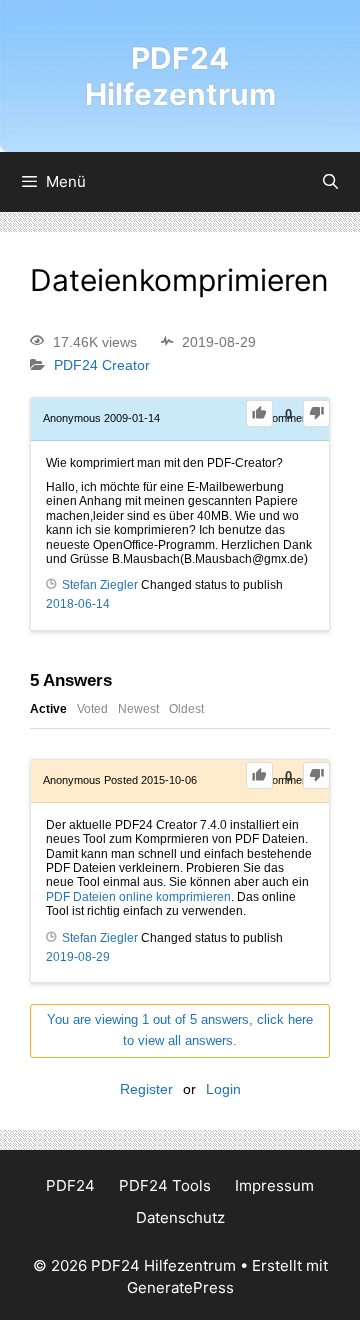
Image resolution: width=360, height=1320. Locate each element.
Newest (138, 709)
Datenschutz (180, 1217)
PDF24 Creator (102, 366)
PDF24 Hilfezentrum (180, 76)
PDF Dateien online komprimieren (138, 897)
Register (146, 1089)
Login (223, 1089)
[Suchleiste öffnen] (330, 182)
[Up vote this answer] (259, 775)
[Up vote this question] (259, 413)
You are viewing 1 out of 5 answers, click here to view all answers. (180, 1030)
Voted (92, 709)
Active (48, 709)
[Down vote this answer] (316, 775)
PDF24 (70, 1185)
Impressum (274, 1185)
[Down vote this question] (316, 413)
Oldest (186, 709)
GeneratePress (180, 1287)
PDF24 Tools (165, 1185)
